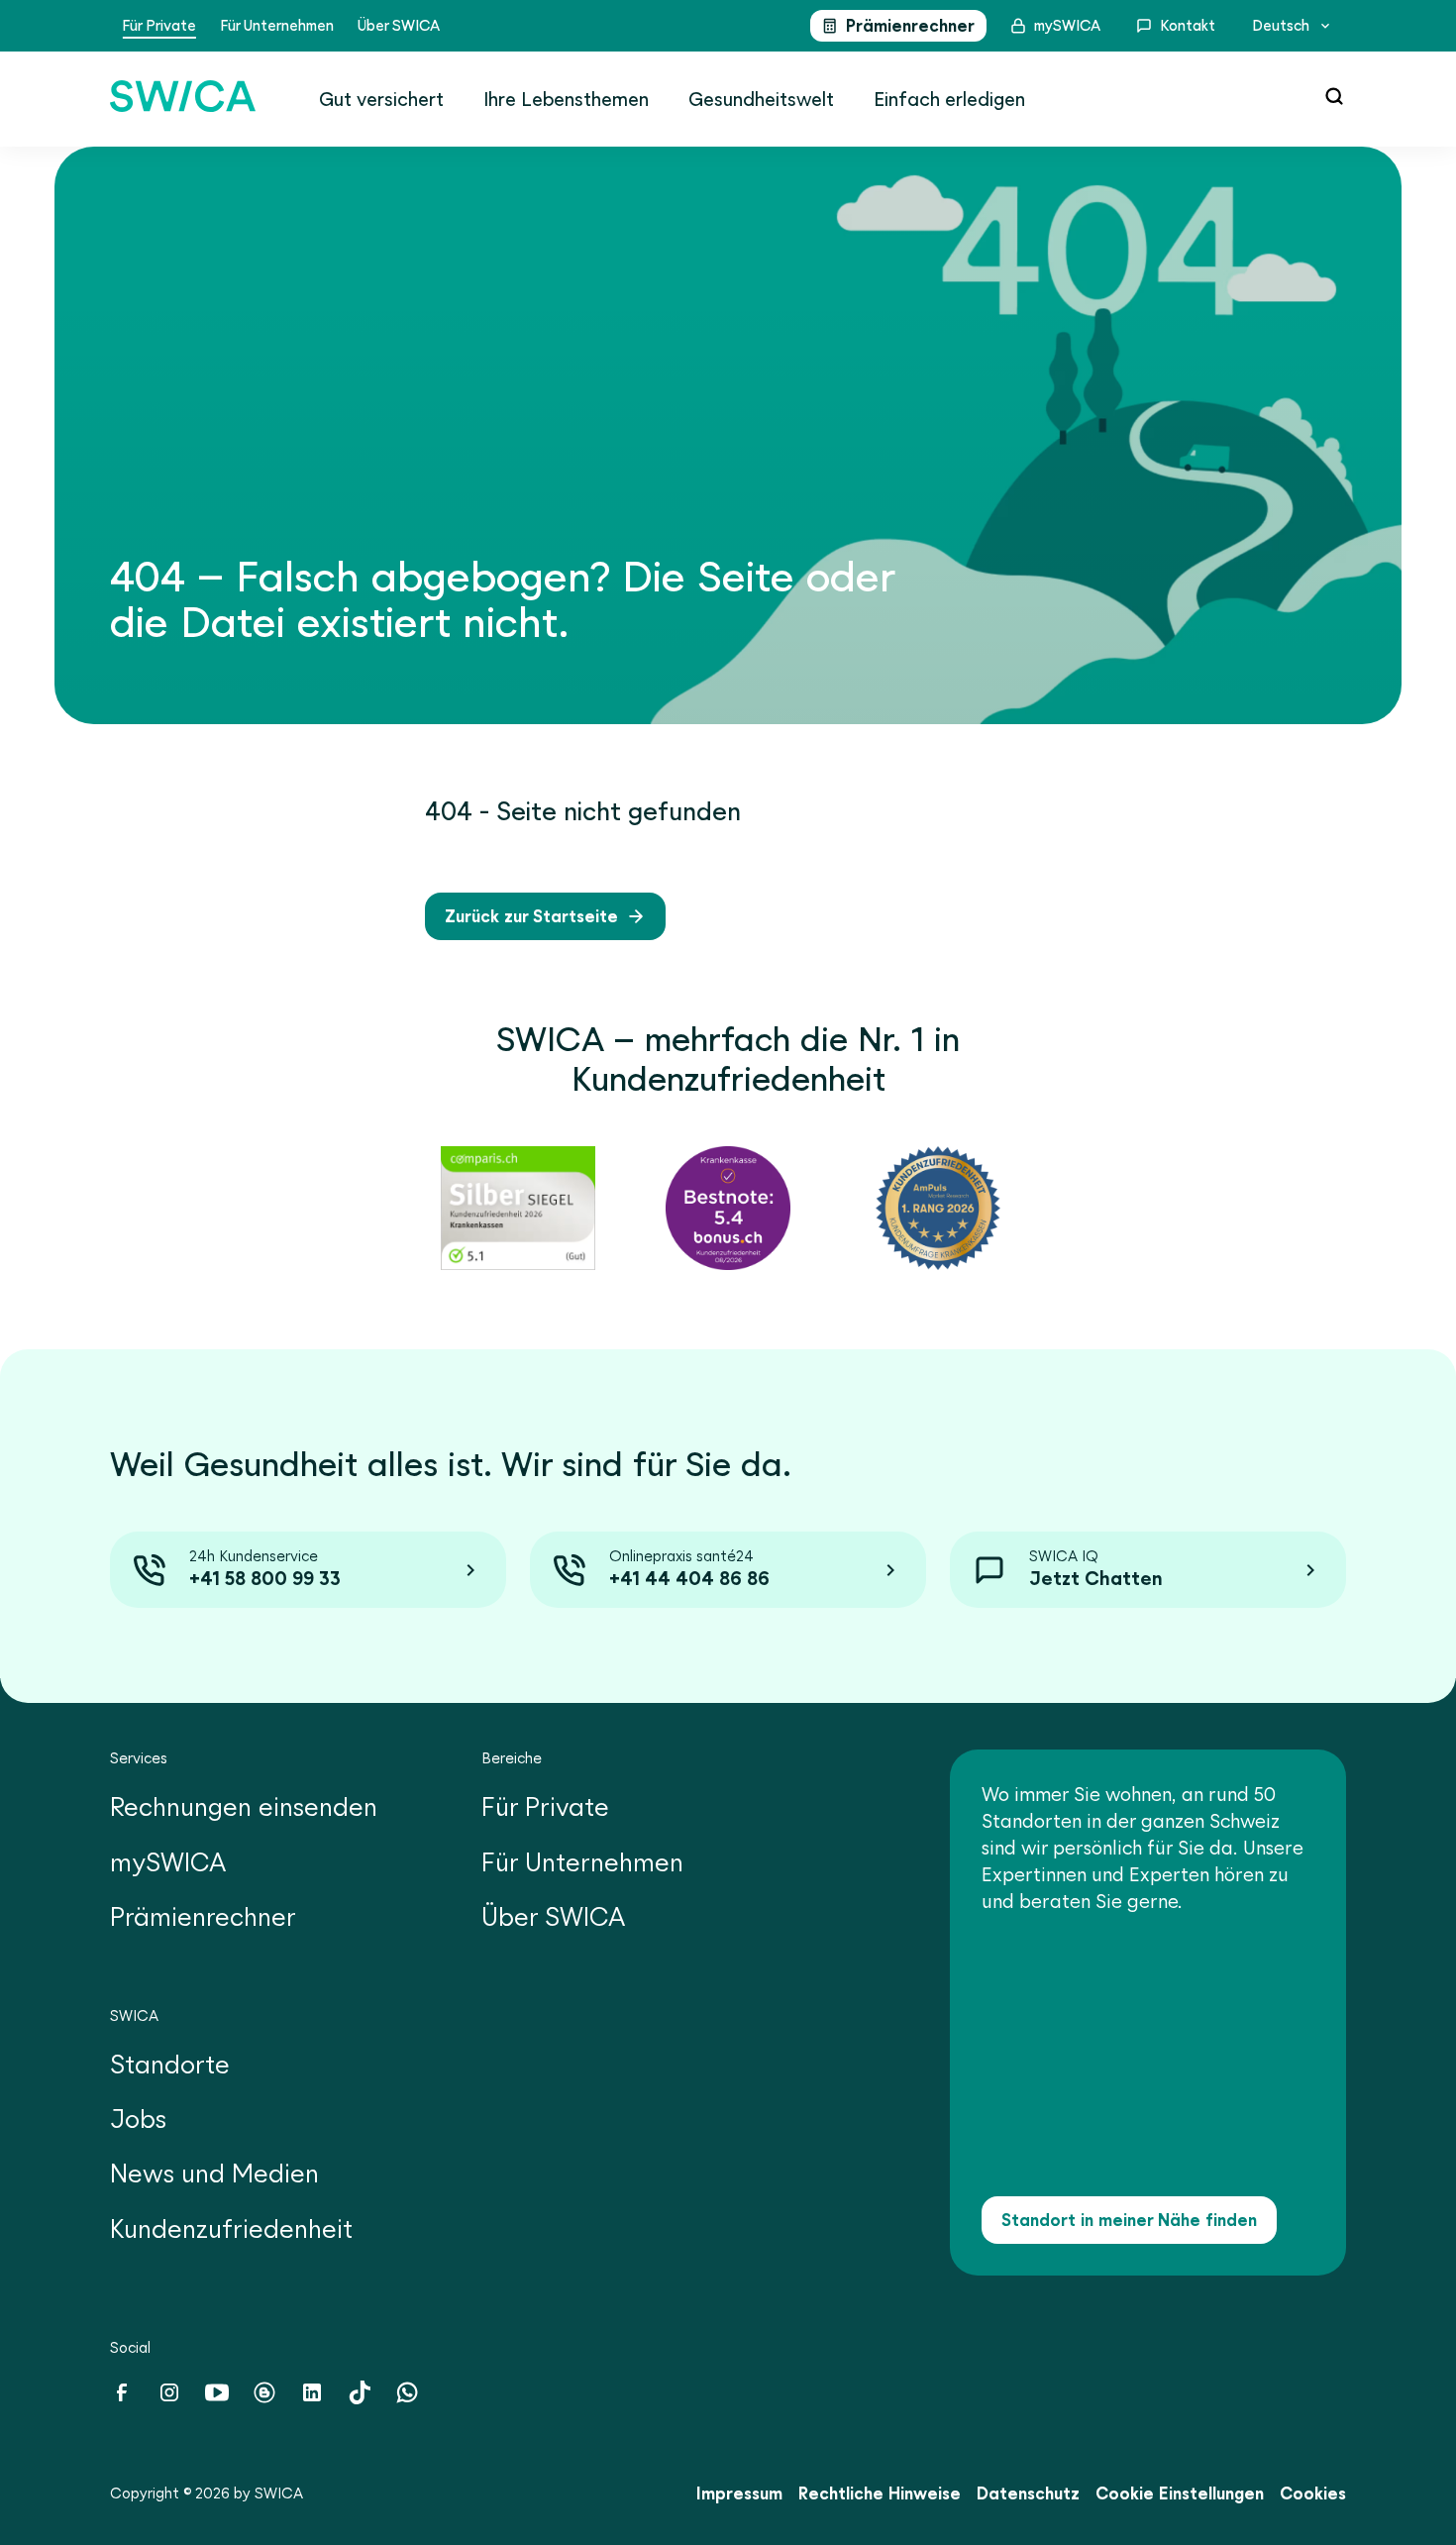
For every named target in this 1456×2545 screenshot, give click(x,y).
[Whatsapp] (407, 2398)
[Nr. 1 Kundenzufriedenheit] (518, 1208)
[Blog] (264, 2398)
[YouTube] (217, 2398)
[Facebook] (122, 2398)
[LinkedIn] (312, 2398)
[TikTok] (360, 2398)
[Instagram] (169, 2398)
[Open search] (1334, 96)
